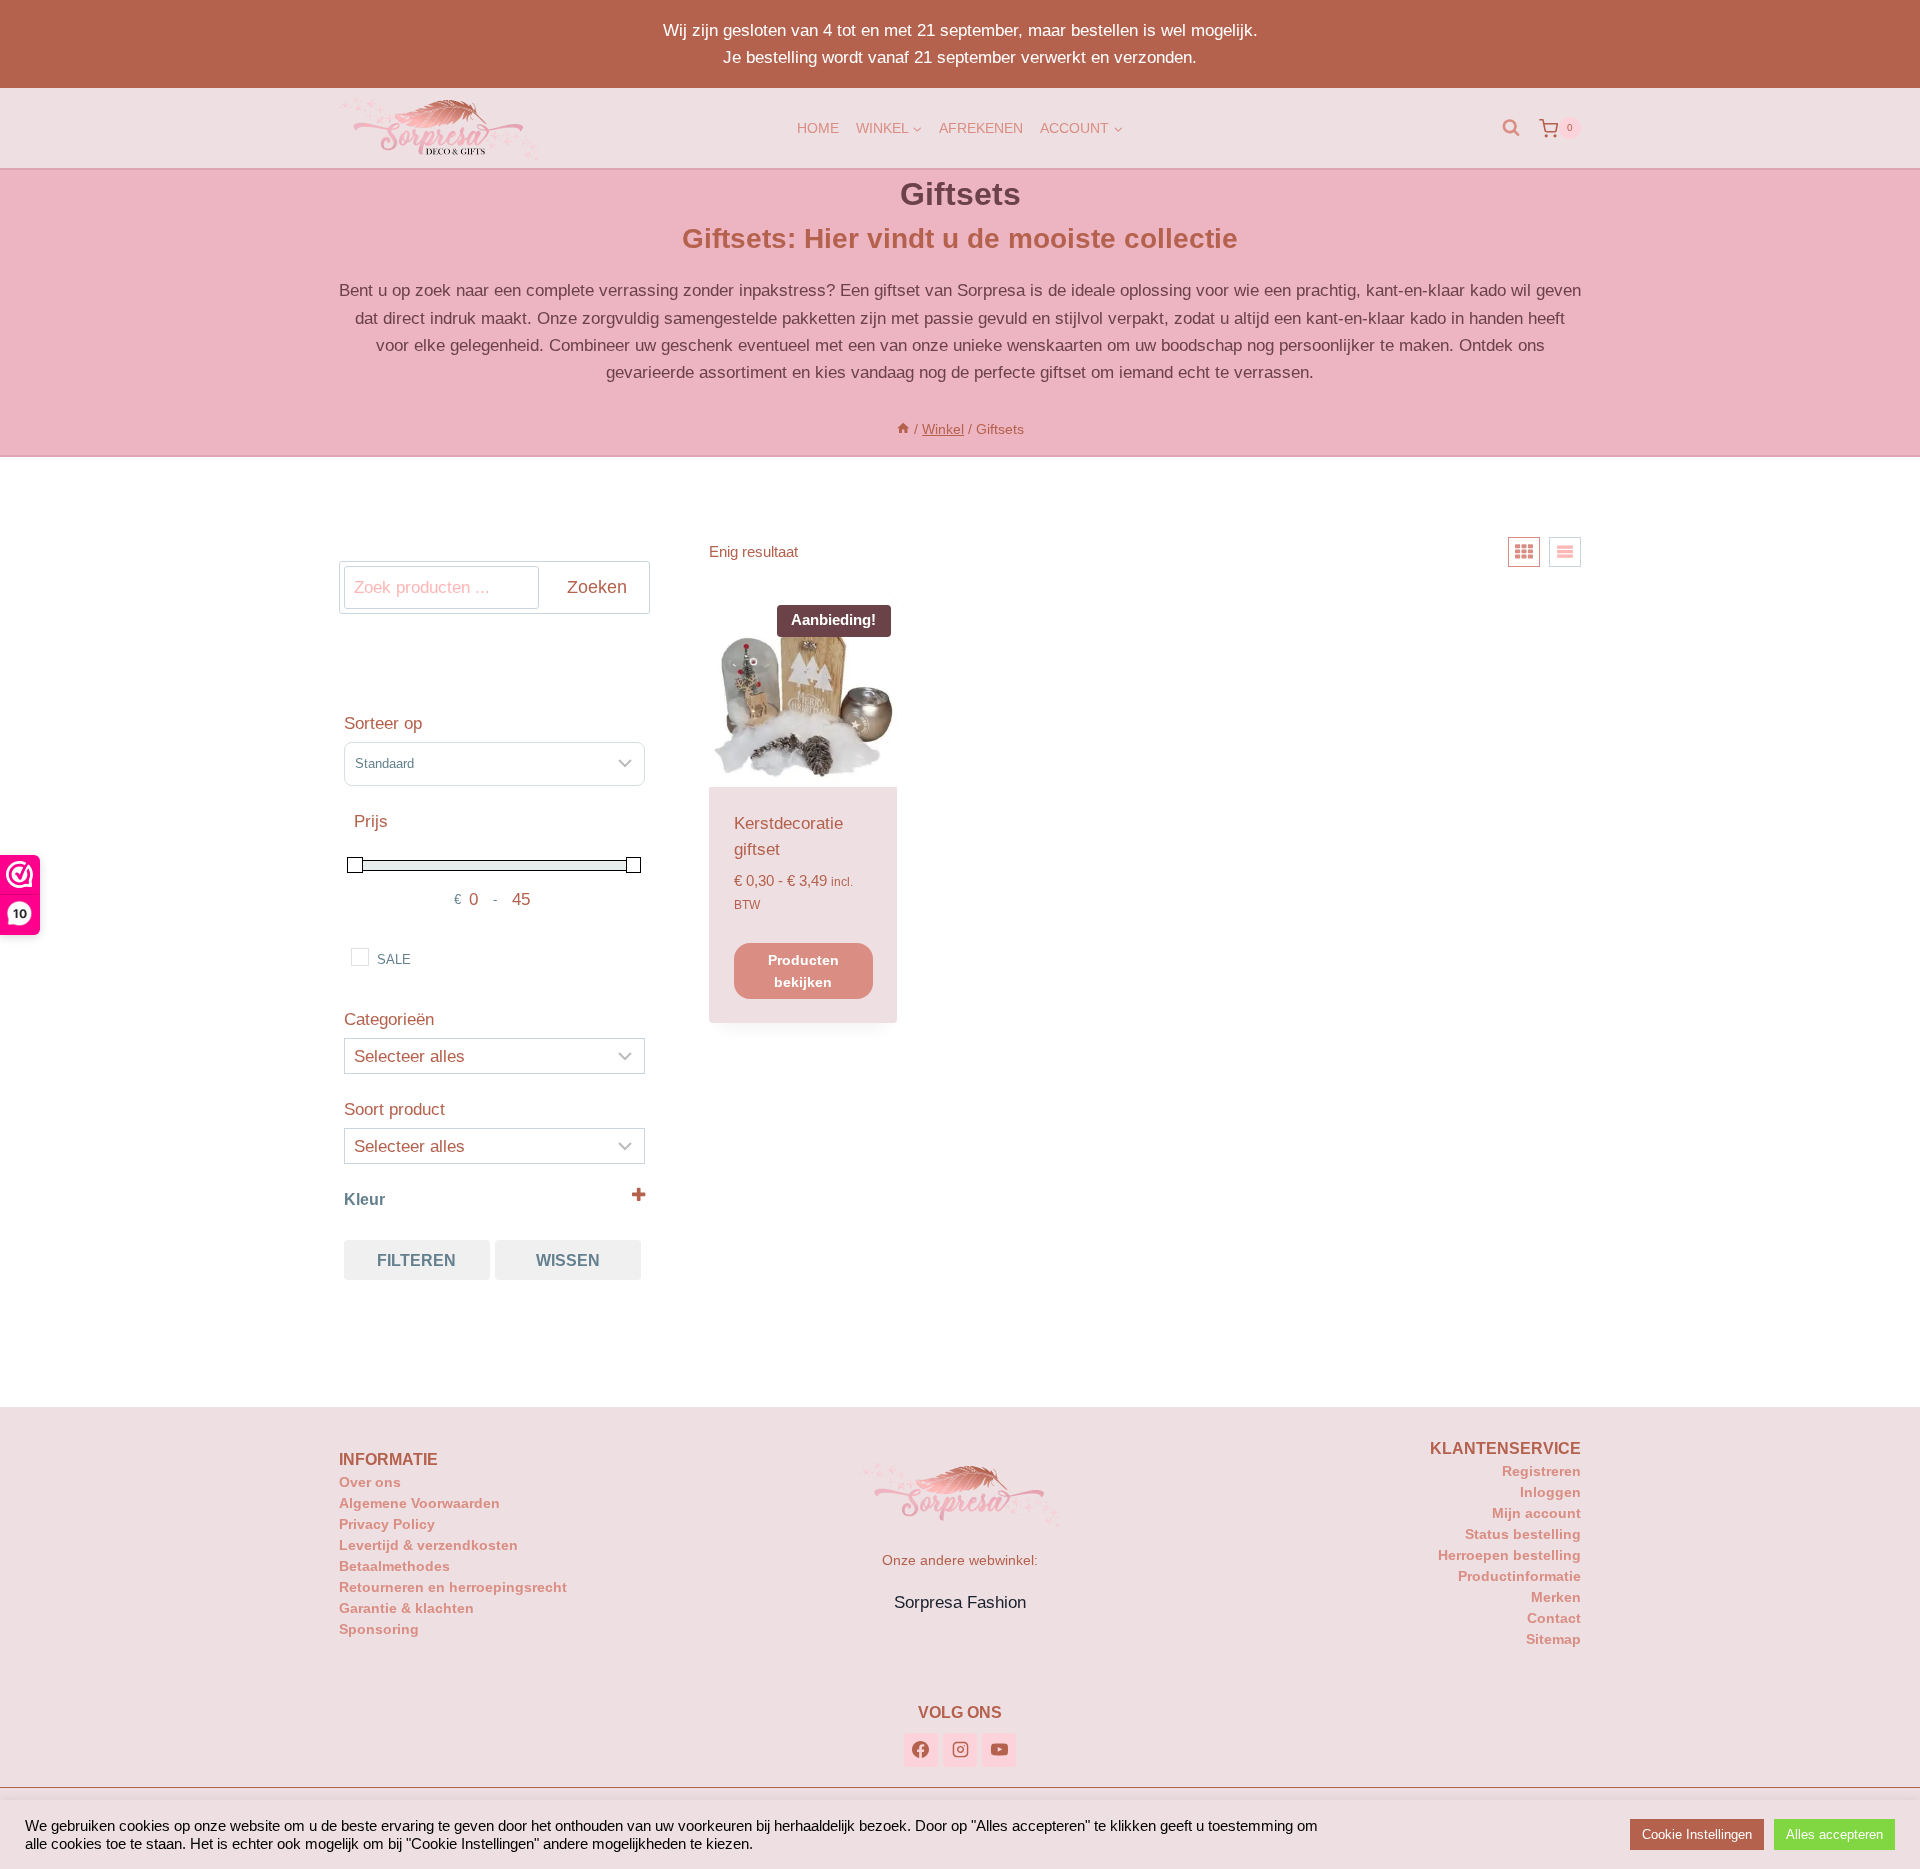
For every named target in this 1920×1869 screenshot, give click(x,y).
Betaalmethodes (394, 1566)
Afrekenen (981, 128)
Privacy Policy (387, 1524)
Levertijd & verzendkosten (428, 1545)
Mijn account (1536, 1513)
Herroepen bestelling (1509, 1555)
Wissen (568, 1260)
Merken (1556, 1597)
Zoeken (597, 587)
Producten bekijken (803, 971)
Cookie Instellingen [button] (1697, 1834)
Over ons (370, 1482)
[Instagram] (960, 1750)
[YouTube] (999, 1750)
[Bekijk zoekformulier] (1511, 128)
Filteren (416, 1260)
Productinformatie (1519, 1576)
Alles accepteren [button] (1834, 1834)
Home (818, 128)
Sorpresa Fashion (960, 1602)
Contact (1554, 1618)
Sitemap (1553, 1639)
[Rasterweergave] (1524, 552)
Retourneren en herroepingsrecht (453, 1587)
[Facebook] (921, 1750)
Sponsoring (379, 1629)
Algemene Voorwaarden (419, 1503)
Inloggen (1550, 1492)
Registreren (1541, 1471)
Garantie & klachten (406, 1608)
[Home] (903, 429)
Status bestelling (1523, 1534)
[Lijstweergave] (1565, 552)
